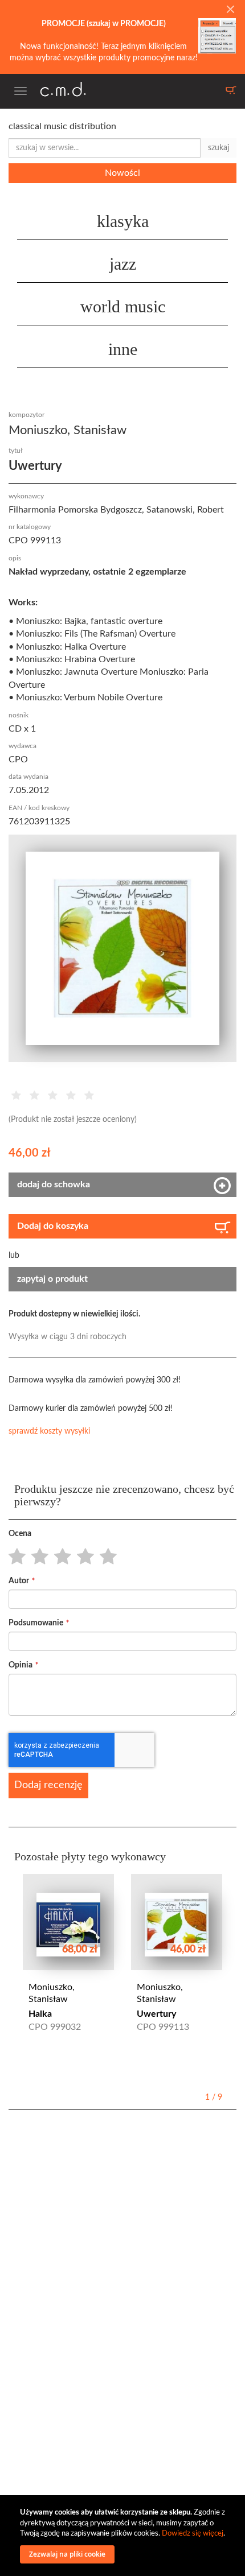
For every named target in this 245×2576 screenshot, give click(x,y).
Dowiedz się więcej (193, 2534)
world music (123, 306)
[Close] (230, 10)
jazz (123, 264)
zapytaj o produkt (52, 1279)
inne (123, 349)
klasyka (123, 221)
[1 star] (14, 1557)
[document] (124, 2536)
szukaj (219, 148)
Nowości (122, 173)
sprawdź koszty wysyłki (49, 1431)
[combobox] (105, 148)
